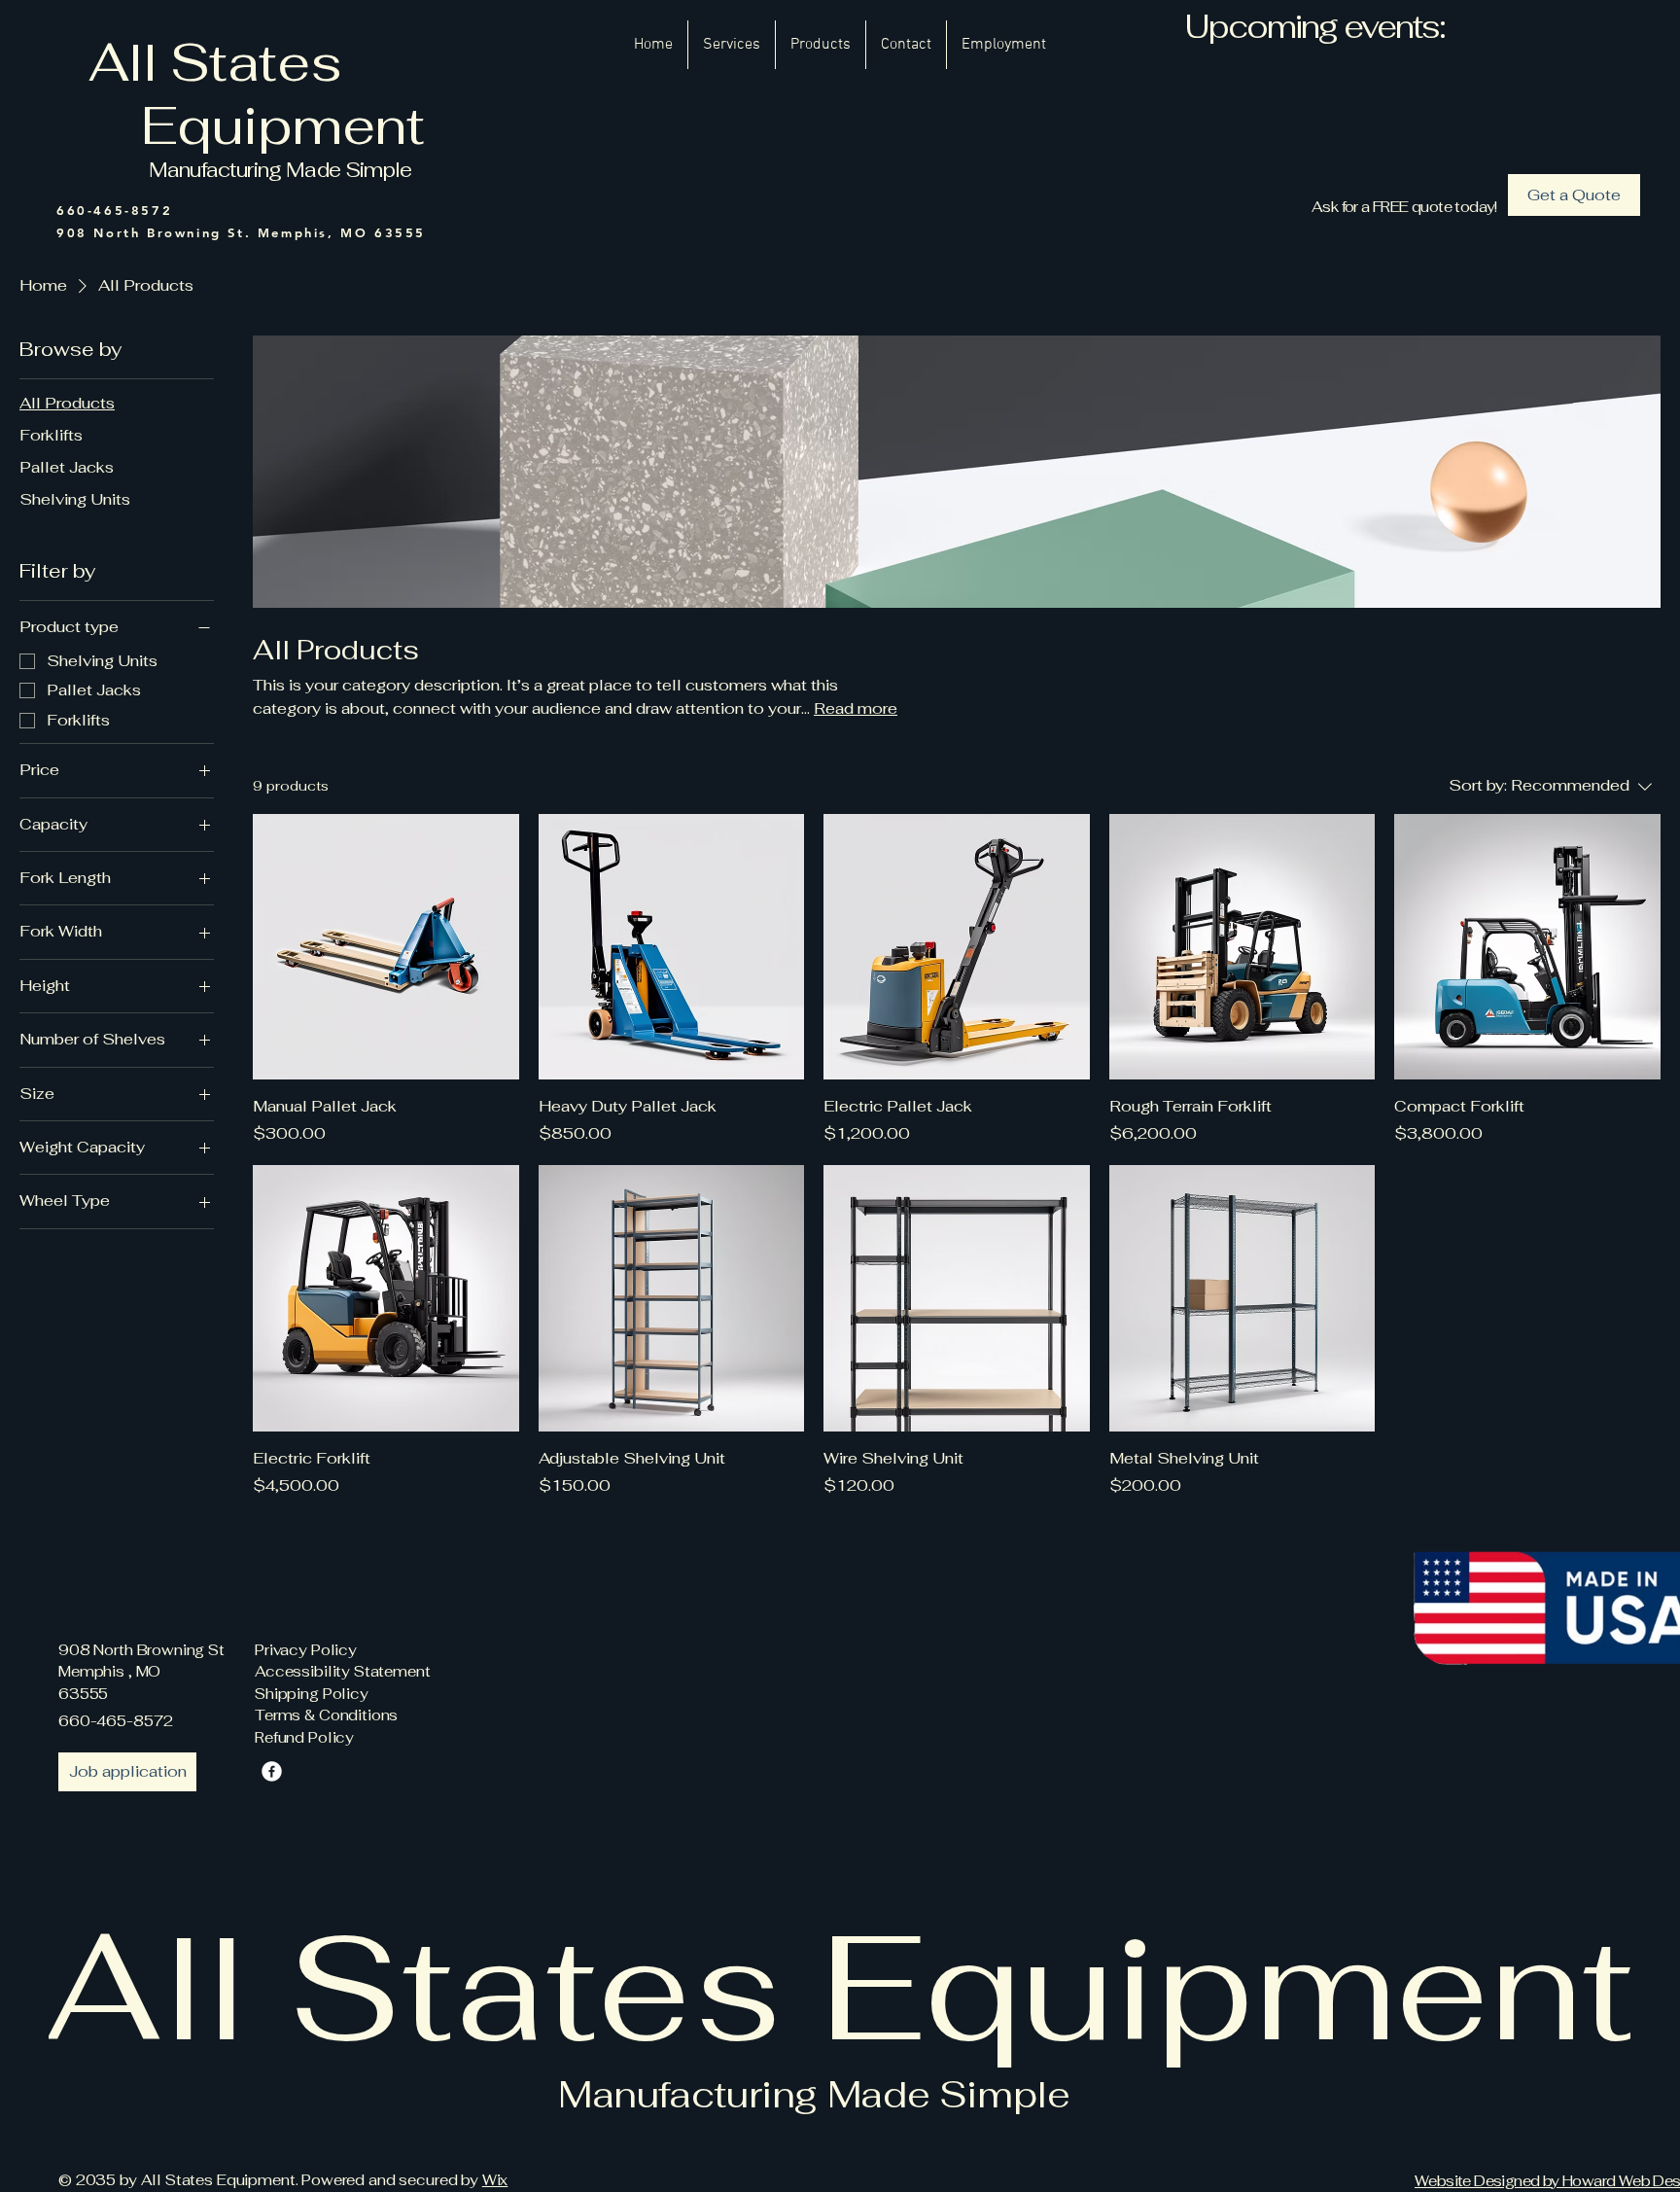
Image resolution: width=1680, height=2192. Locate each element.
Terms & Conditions (326, 1715)
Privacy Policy (306, 1650)
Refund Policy (304, 1737)
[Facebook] (272, 1771)
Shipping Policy (312, 1694)
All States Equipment (274, 94)
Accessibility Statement (343, 1671)
